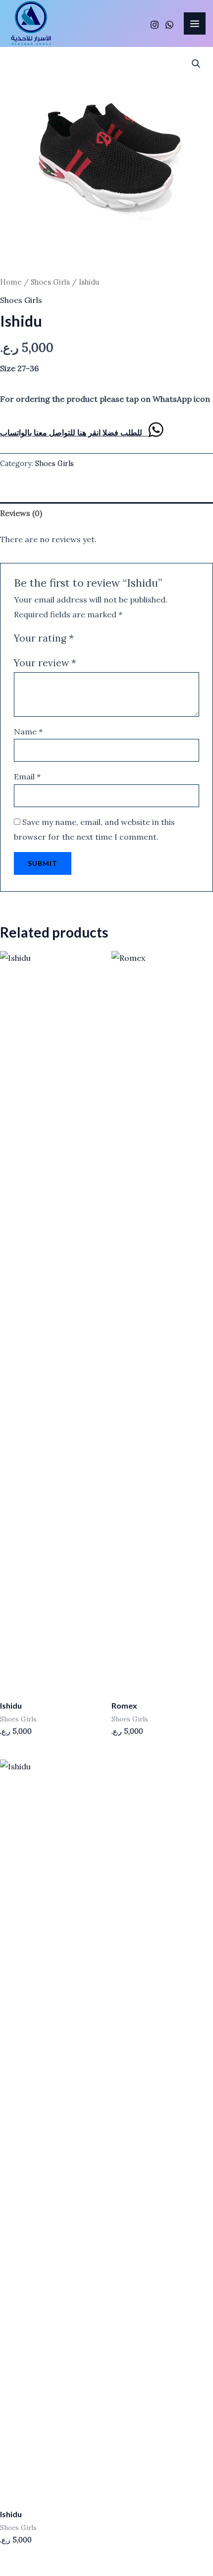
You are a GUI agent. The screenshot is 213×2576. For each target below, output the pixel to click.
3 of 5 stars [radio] (106, 638)
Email (27, 776)
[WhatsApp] (169, 25)
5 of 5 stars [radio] (129, 638)
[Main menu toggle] (195, 23)
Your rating (44, 638)
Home (11, 282)
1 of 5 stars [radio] (83, 638)
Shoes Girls (50, 282)
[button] (196, 64)
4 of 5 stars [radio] (118, 638)
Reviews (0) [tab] (21, 513)
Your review (45, 663)
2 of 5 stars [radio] (95, 638)
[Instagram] (155, 25)
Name (28, 731)
